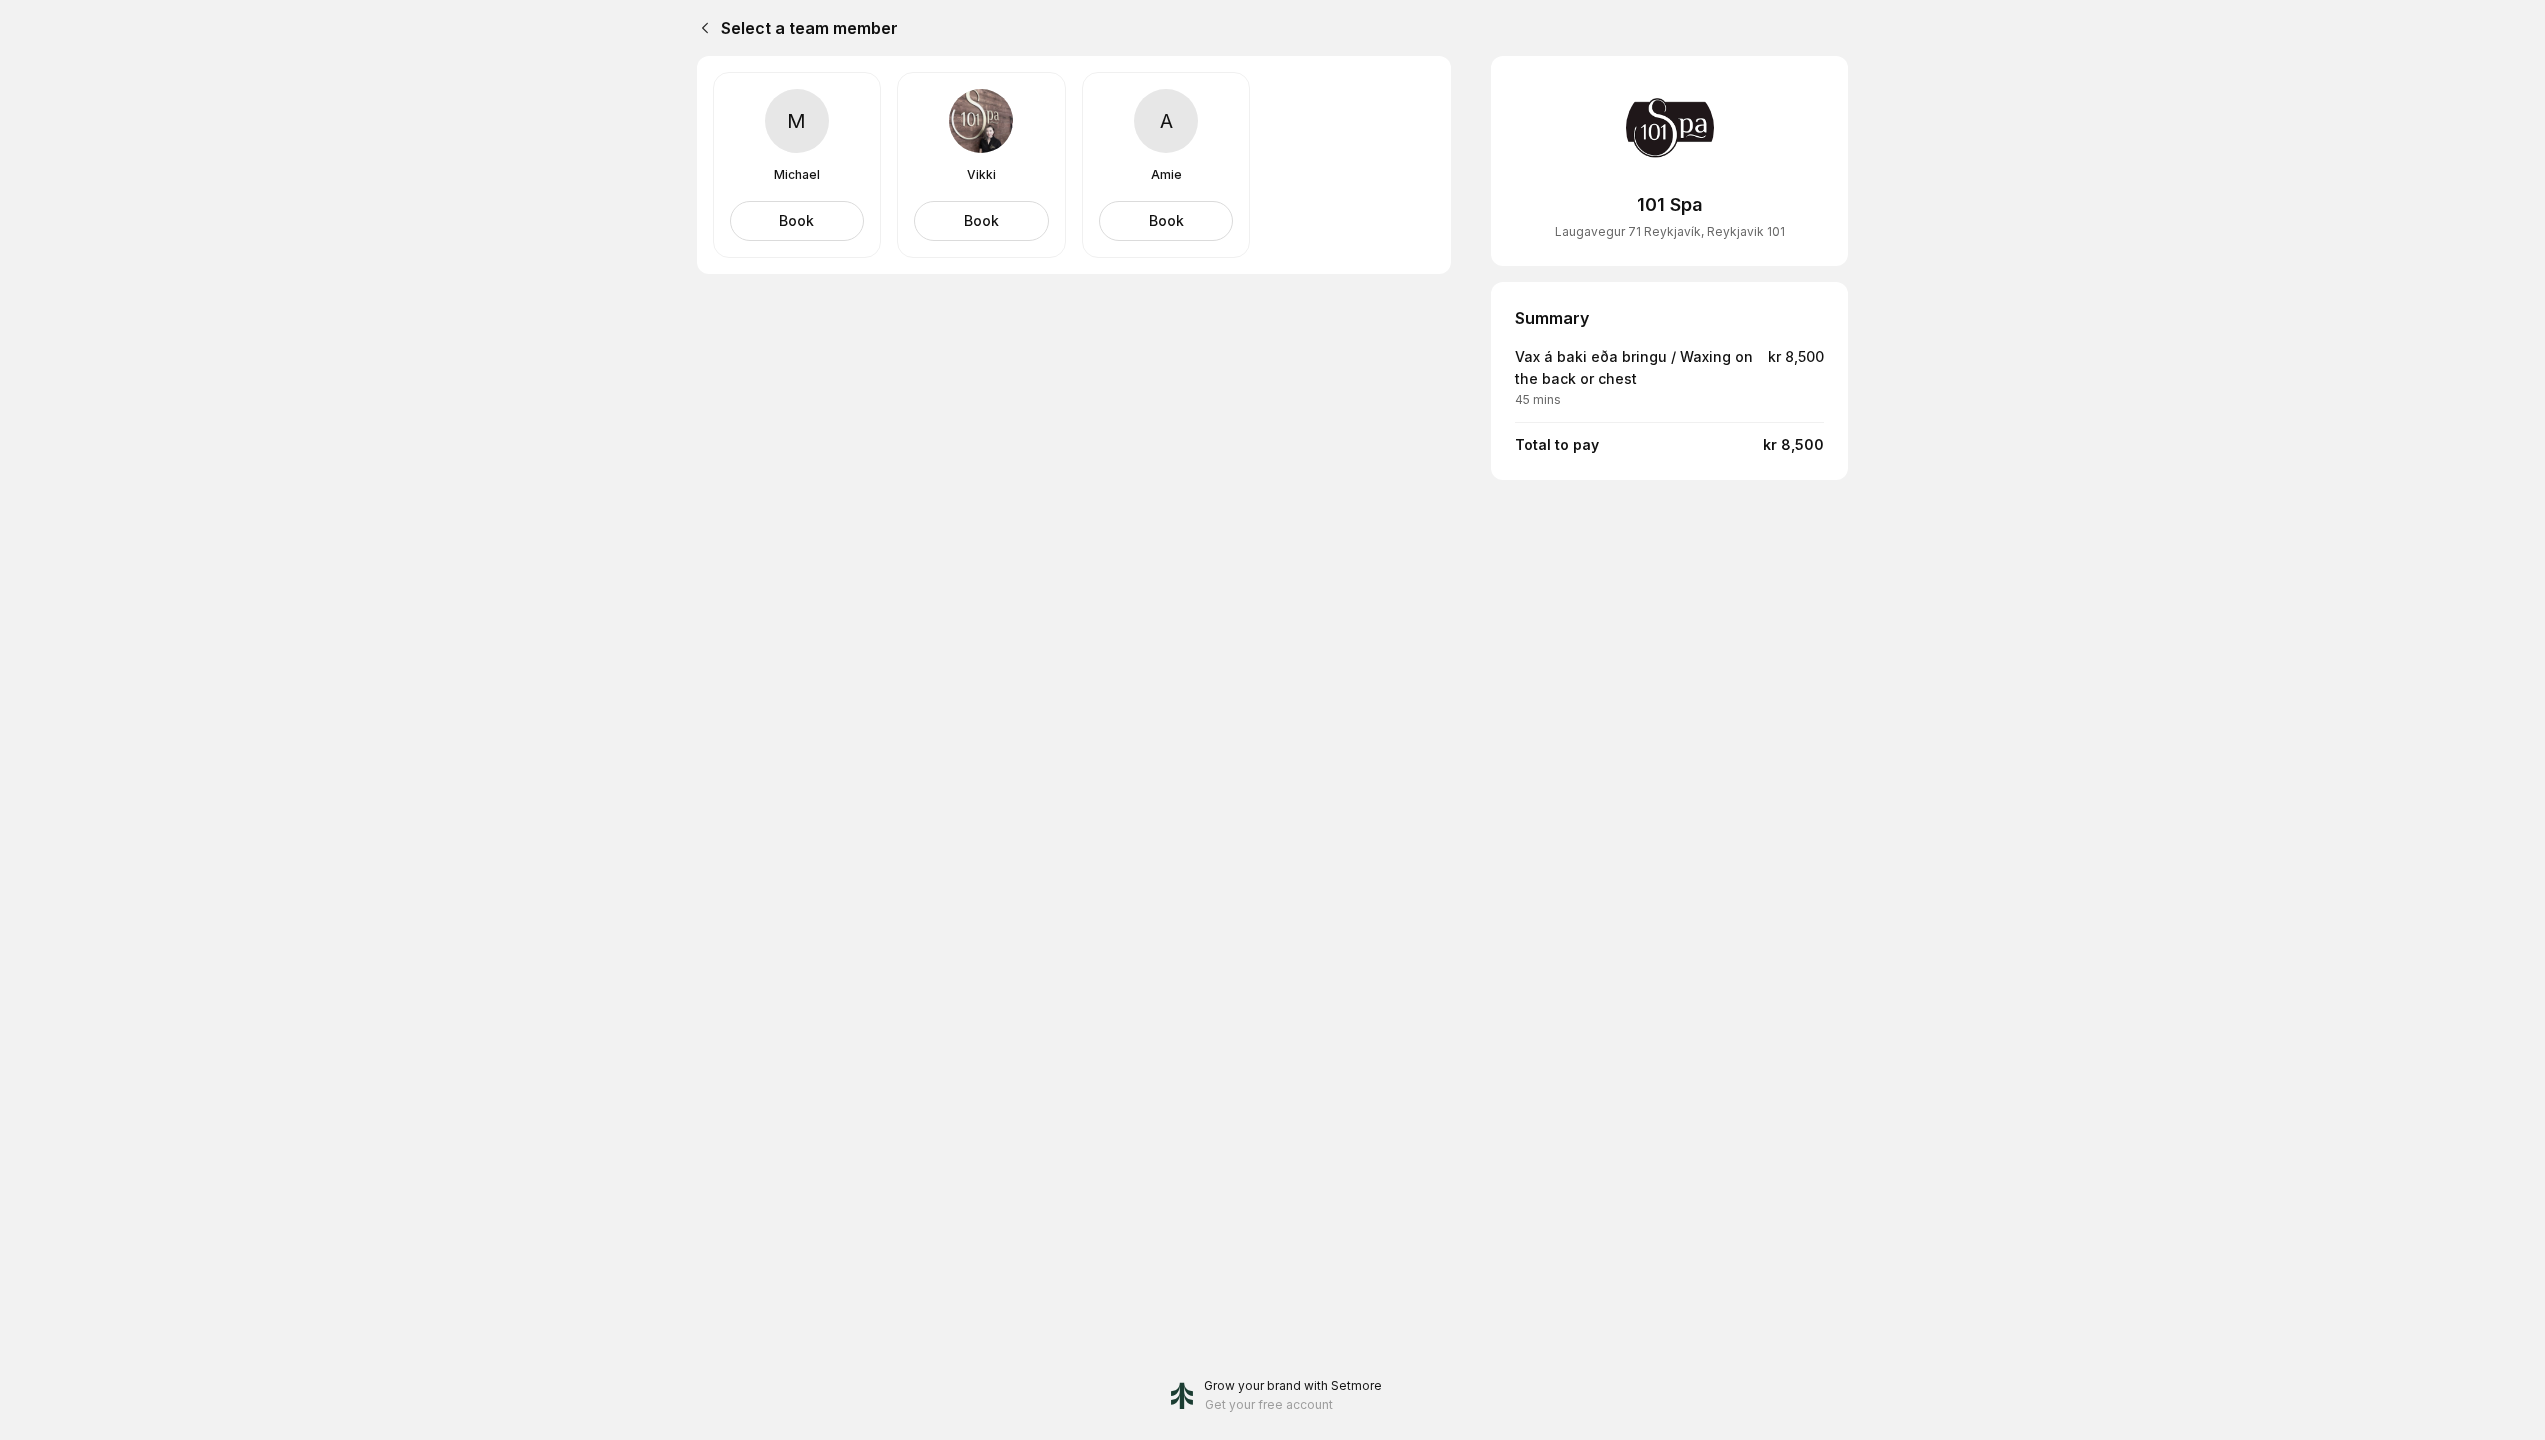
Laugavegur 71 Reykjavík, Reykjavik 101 (1670, 231)
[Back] (701, 28)
